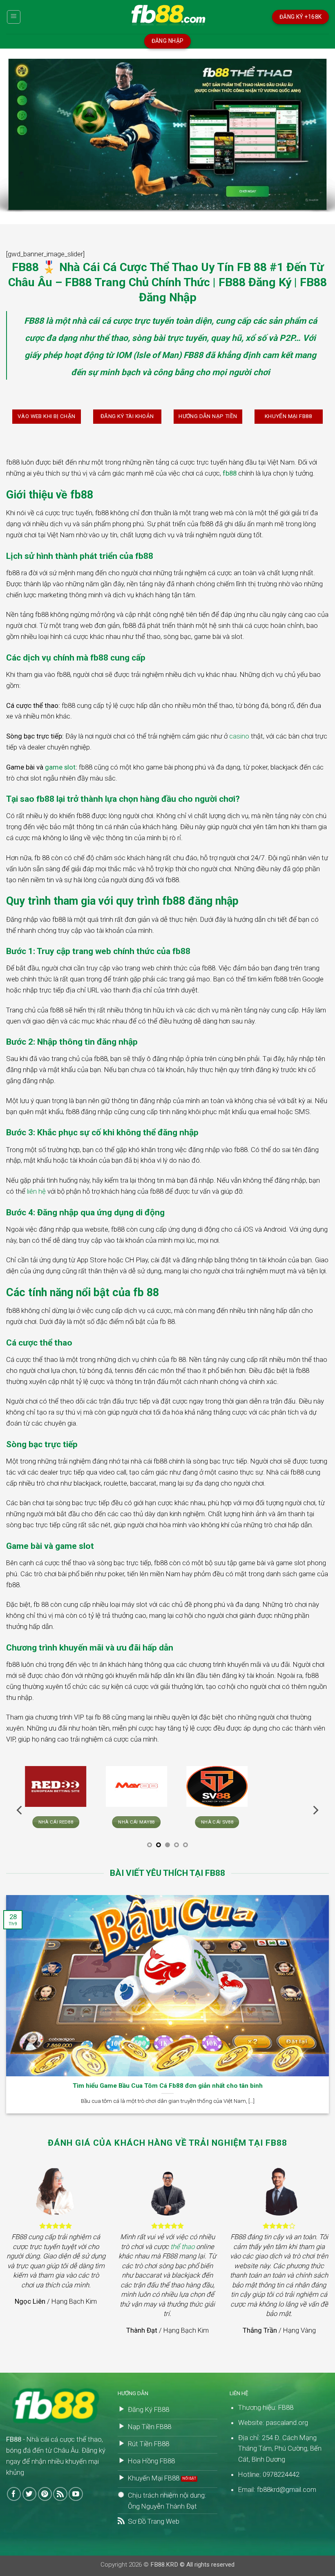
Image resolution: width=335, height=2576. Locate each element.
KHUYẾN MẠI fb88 (289, 416)
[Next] (315, 1810)
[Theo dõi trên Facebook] (14, 2494)
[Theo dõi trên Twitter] (30, 2494)
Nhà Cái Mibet (208, 1822)
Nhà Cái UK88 (47, 1822)
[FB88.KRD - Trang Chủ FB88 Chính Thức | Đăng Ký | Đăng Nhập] (167, 17)
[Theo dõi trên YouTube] (76, 2494)
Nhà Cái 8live (289, 1822)
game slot (60, 767)
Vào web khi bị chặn (47, 416)
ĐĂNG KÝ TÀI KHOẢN (127, 416)
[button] (14, 17)
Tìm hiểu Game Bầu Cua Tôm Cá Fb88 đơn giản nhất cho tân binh (168, 2086)
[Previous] (20, 1810)
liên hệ (36, 1191)
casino (239, 736)
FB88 (34, 321)
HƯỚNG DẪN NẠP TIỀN (208, 416)
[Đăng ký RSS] (60, 2494)
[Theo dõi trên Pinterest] (45, 2494)
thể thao (182, 2247)
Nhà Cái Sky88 (127, 1822)
